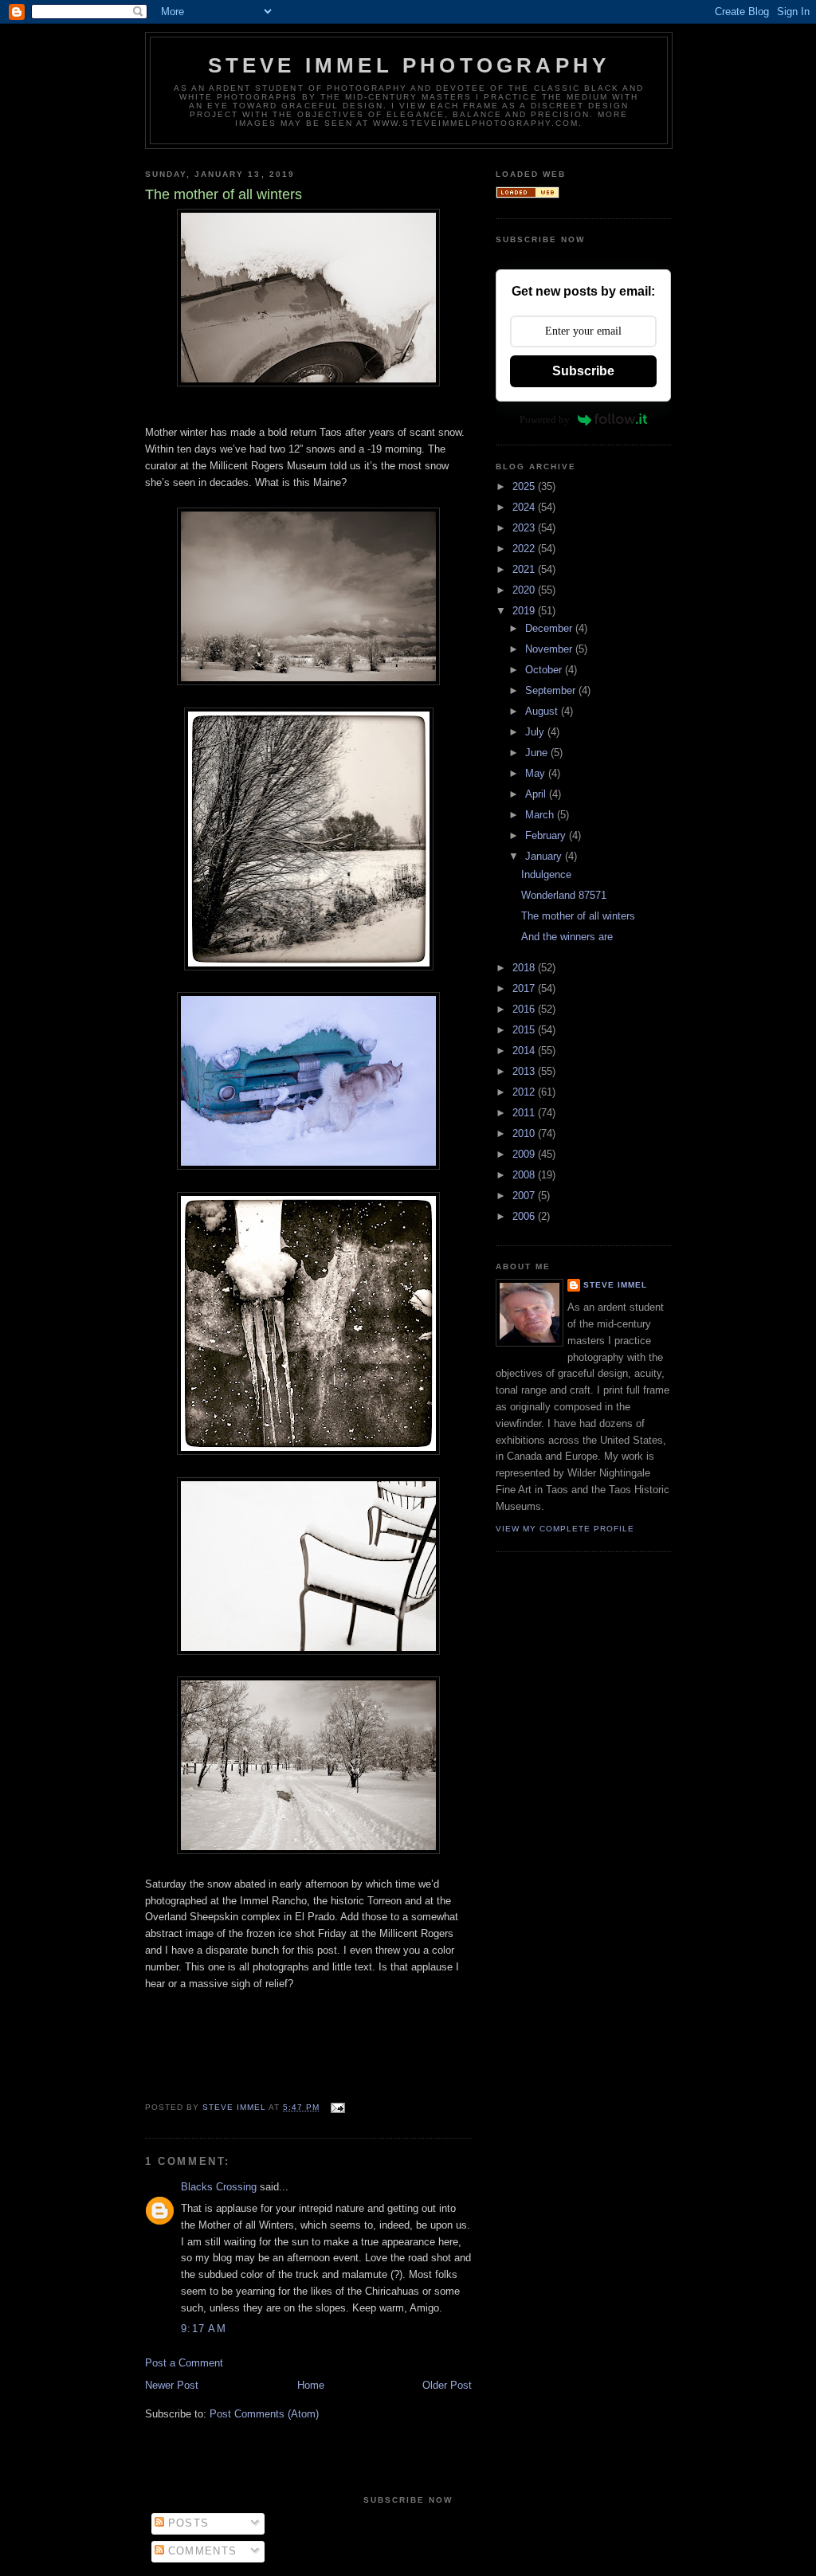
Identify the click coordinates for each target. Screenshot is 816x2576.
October (545, 670)
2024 (525, 507)
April (537, 794)
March (541, 815)
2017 (525, 988)
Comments (201, 2551)
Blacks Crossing (219, 2187)
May (537, 773)
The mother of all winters (578, 916)
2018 (525, 968)
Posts (187, 2523)
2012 (525, 1092)
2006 (525, 1216)
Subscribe (583, 371)
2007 (525, 1196)
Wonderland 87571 (564, 895)
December (550, 628)
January (545, 856)
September (552, 690)
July (536, 732)
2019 (525, 611)
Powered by (545, 420)
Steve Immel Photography (409, 65)
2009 (525, 1154)
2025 (525, 486)
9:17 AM (204, 2329)
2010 (525, 1133)
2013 (525, 1071)
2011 (525, 1113)
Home (311, 2385)
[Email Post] (337, 2107)
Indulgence (546, 874)
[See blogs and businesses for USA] (528, 195)
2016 (525, 1009)
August (543, 711)
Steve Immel (615, 1285)
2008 (525, 1175)
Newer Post (172, 2385)
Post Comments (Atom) (264, 2414)
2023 (525, 528)
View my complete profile (565, 1529)
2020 (525, 590)
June (538, 753)
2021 (525, 569)
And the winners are (567, 937)
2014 (525, 1051)
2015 (525, 1030)
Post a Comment (184, 2363)
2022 (525, 549)
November (550, 649)
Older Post (447, 2385)
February (547, 835)
